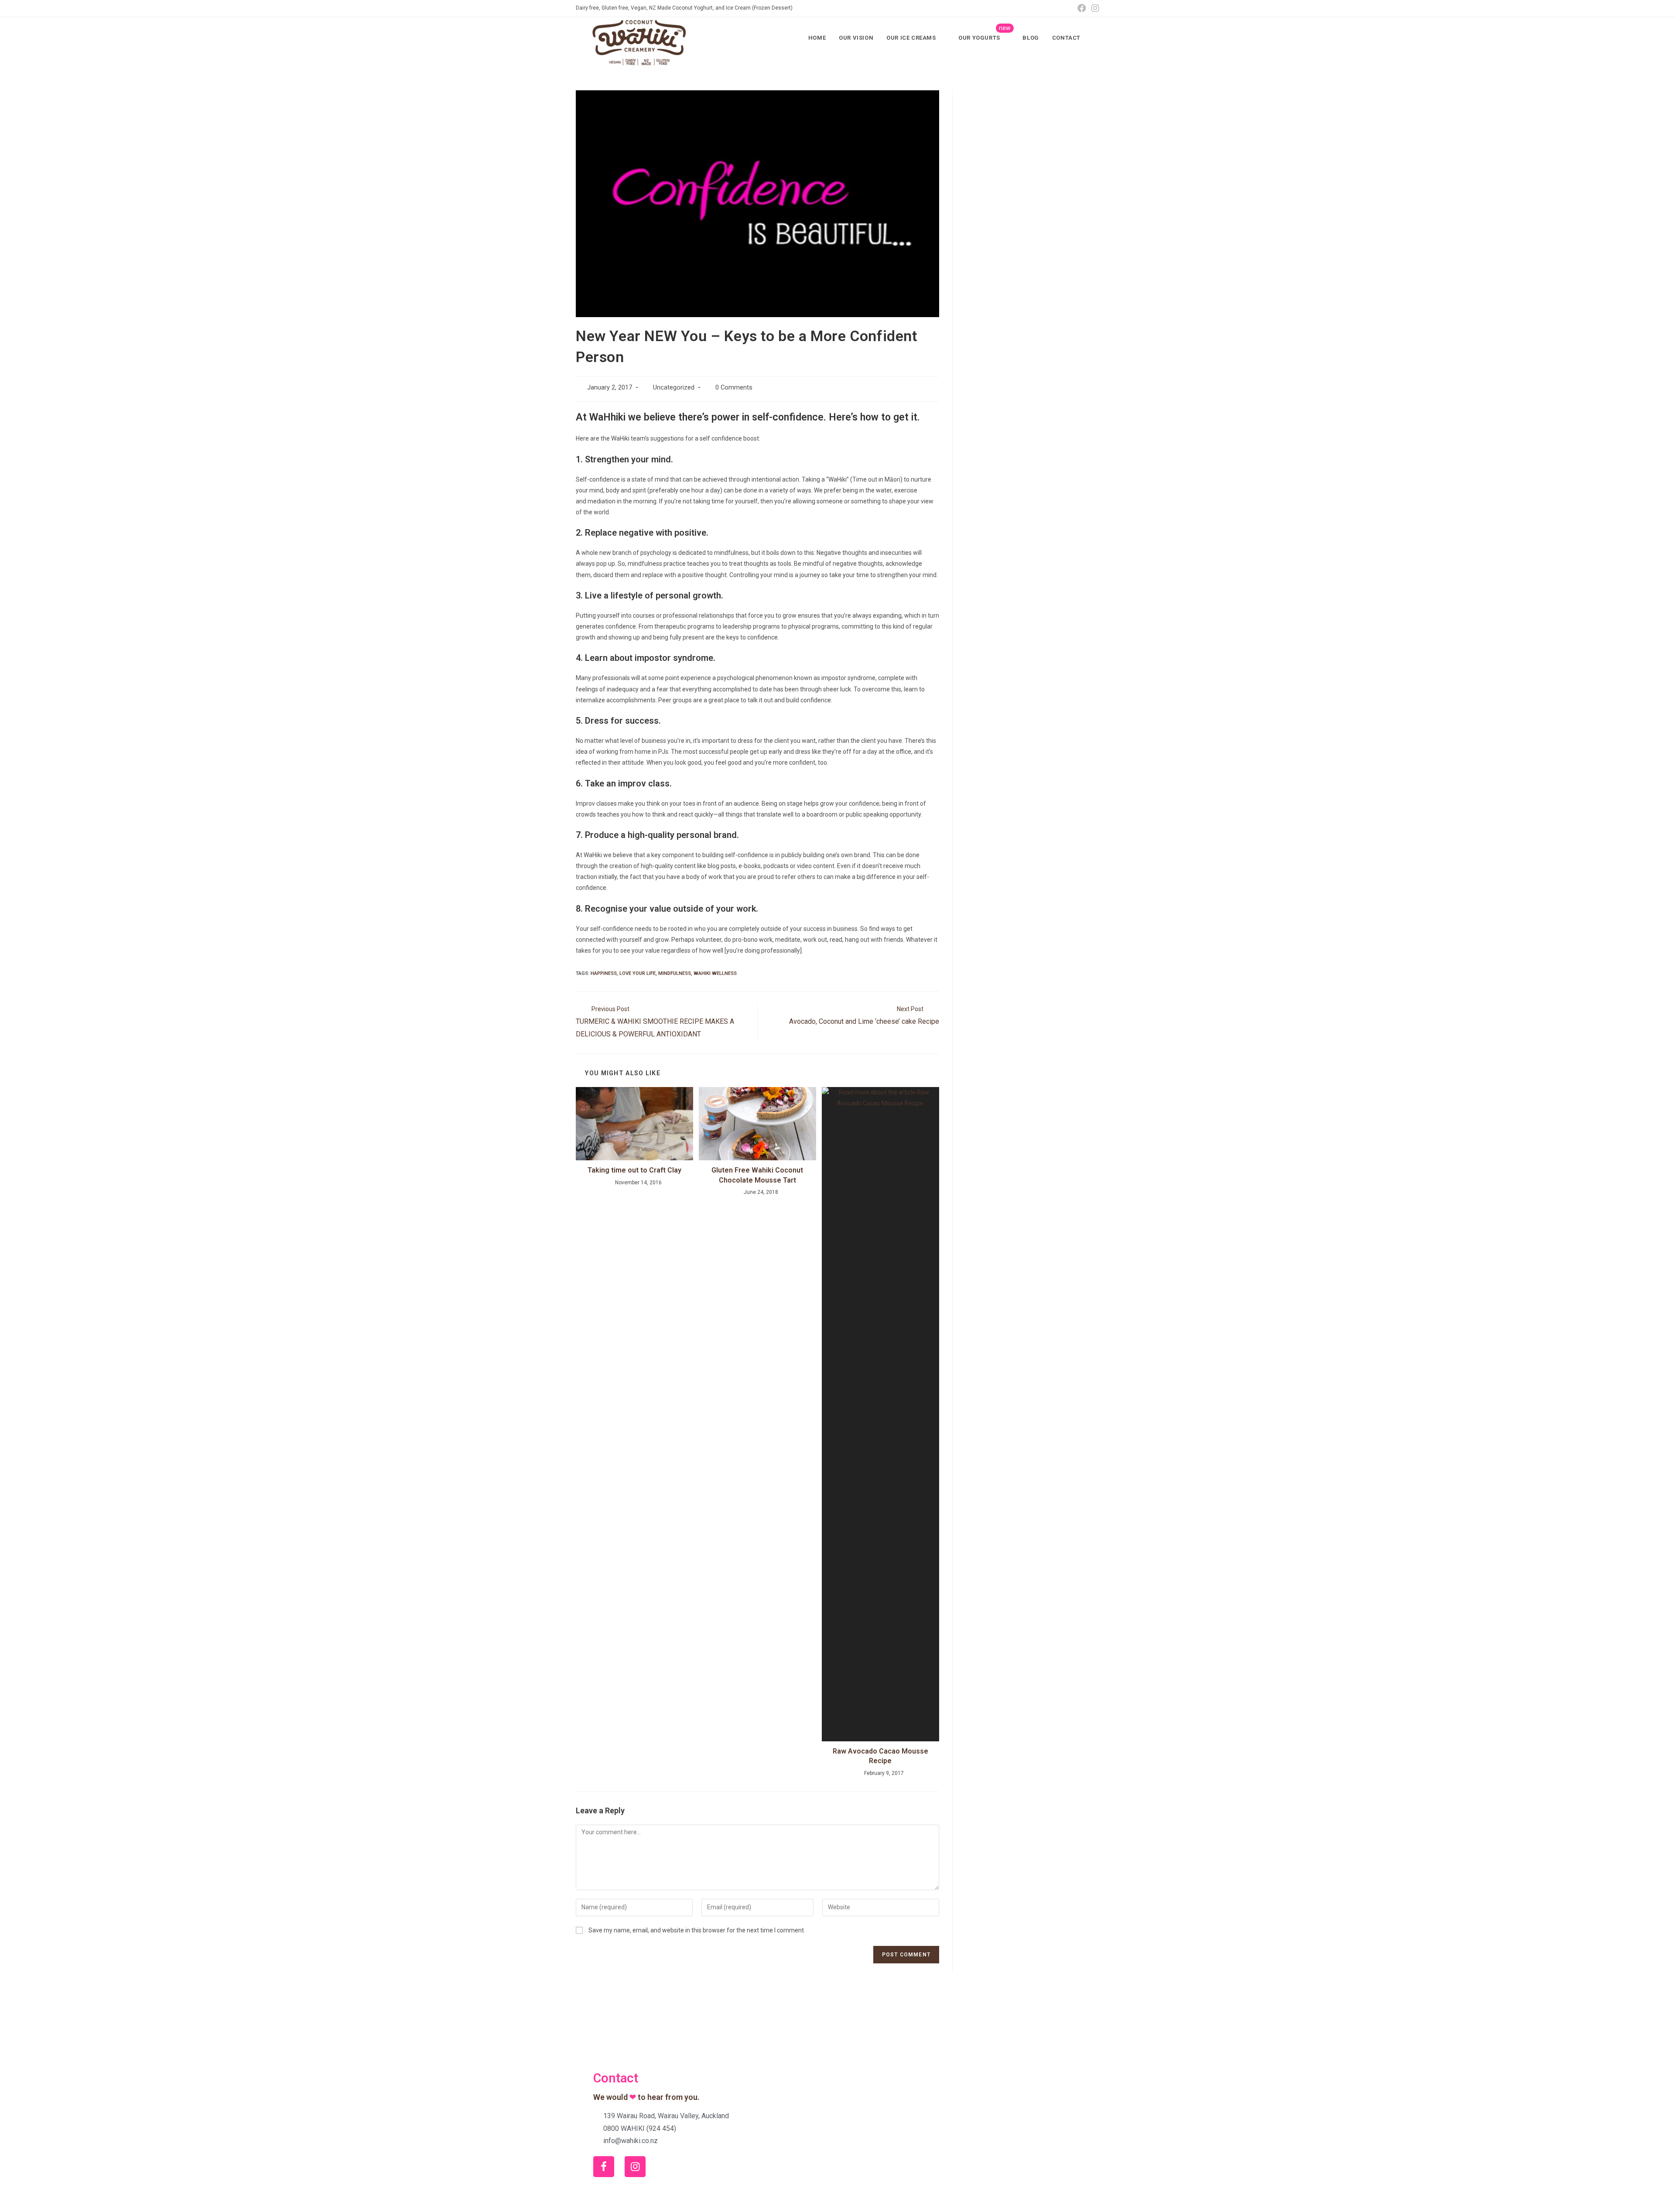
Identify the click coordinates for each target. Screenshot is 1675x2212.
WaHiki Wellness (715, 973)
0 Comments (734, 388)
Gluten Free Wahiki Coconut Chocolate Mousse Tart (757, 1175)
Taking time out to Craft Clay (634, 1170)
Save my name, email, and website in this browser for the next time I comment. (697, 1930)
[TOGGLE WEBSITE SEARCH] (1096, 38)
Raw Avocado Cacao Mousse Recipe (880, 1756)
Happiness (604, 973)
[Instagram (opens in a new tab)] (1094, 8)
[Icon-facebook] (604, 2167)
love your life (638, 973)
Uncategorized (674, 388)
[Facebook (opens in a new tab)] (1082, 8)
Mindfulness (675, 973)
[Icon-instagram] (635, 2167)
